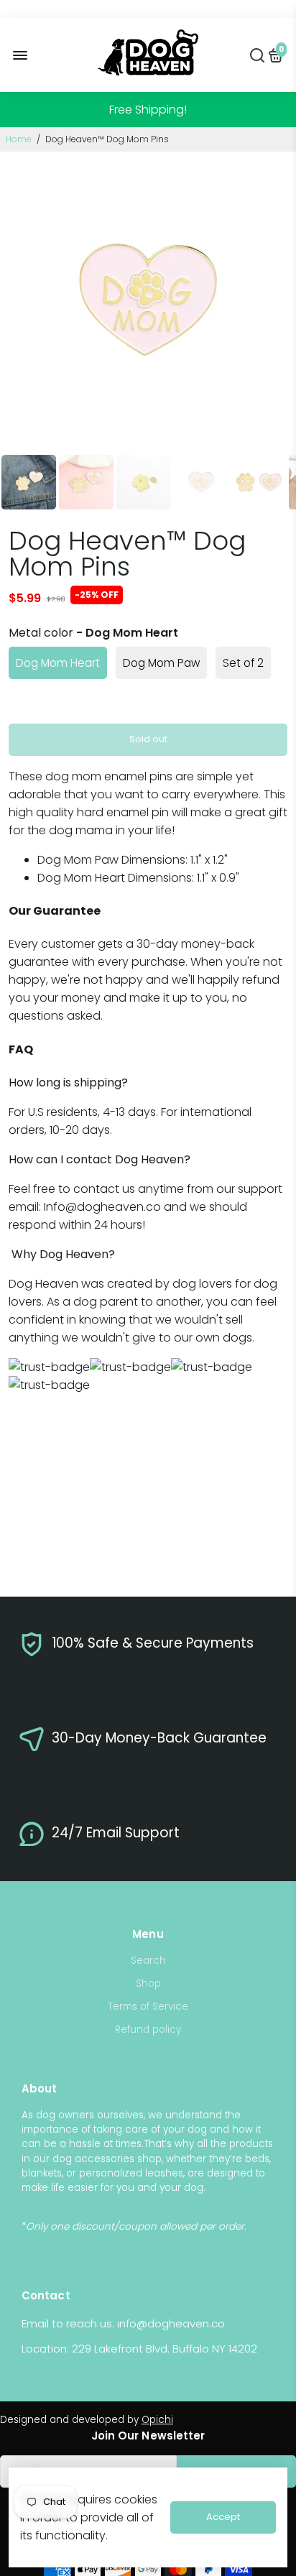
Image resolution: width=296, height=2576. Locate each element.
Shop (148, 1984)
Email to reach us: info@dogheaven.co (123, 2323)
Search (148, 1961)
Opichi (157, 2420)
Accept (223, 2517)
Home (19, 139)
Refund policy (148, 2030)
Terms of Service (148, 2007)
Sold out (148, 739)
